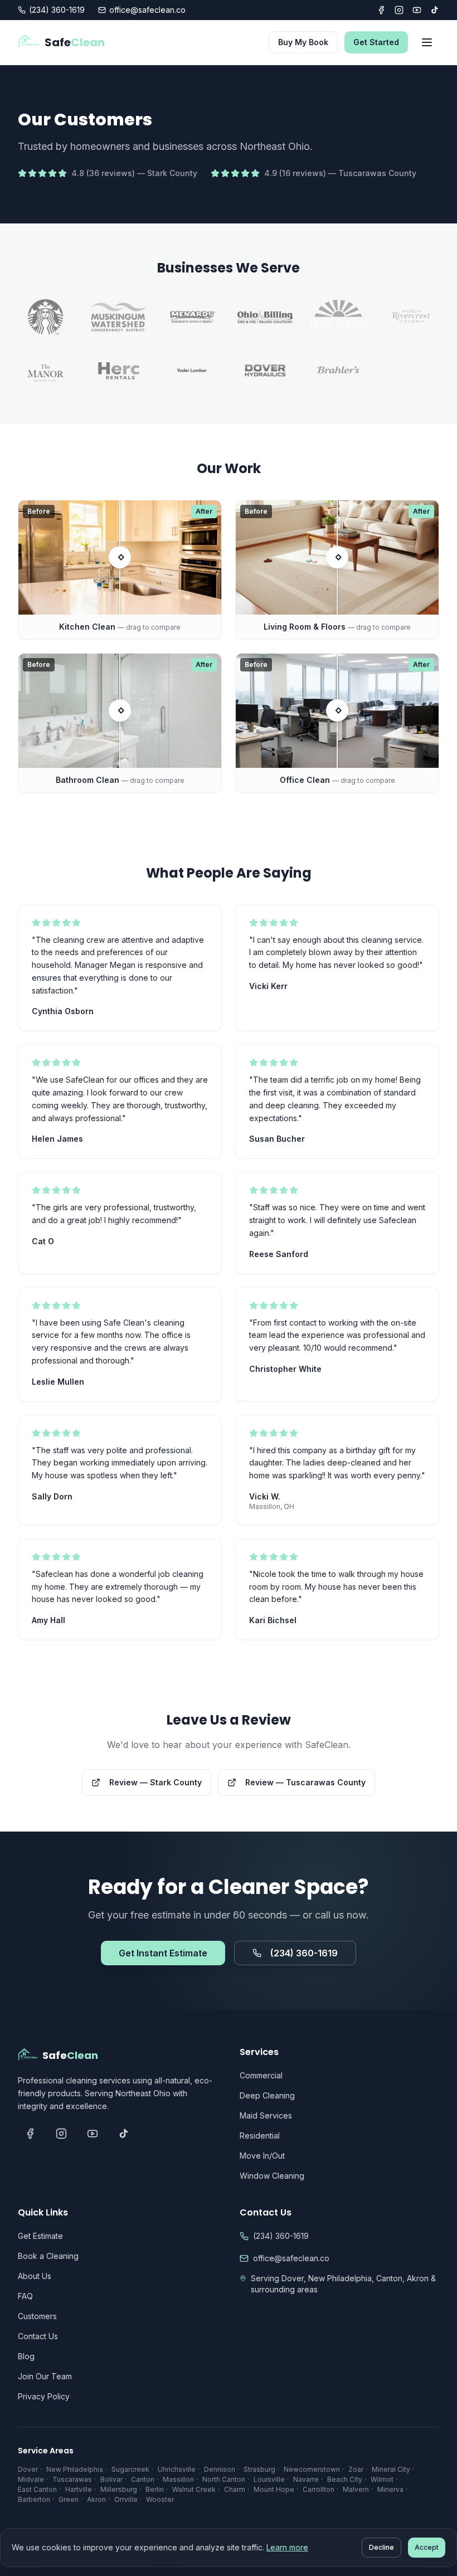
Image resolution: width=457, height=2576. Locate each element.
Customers (37, 2316)
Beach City (345, 2479)
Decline (381, 2547)
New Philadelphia (75, 2469)
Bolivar (111, 2479)
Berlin (155, 2489)
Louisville (269, 2479)
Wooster (160, 2499)
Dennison (220, 2469)
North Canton (224, 2479)
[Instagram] (399, 10)
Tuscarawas (72, 2479)
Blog (26, 2356)
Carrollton (319, 2489)
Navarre (306, 2479)
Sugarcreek (130, 2469)
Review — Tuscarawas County (305, 1782)
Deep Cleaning (267, 2095)
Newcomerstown (312, 2469)
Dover (28, 2469)
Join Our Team (45, 2376)
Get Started (376, 42)
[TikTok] (435, 10)
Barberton (34, 2499)
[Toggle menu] (427, 42)
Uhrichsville (177, 2469)
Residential (260, 2136)
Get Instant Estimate (163, 1953)
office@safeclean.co (147, 10)
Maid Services (266, 2115)
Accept (427, 2547)
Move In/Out (262, 2156)
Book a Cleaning (48, 2256)
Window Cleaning (272, 2176)
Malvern (356, 2489)
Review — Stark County (155, 1782)
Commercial (261, 2075)
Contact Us (38, 2336)
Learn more (287, 2547)
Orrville (126, 2499)
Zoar (356, 2469)
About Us (35, 2276)
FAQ (25, 2296)
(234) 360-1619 (57, 10)
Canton (143, 2479)
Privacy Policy (44, 2396)
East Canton (37, 2489)
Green (69, 2499)
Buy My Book (303, 42)
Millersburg (119, 2489)
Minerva (390, 2489)
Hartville (79, 2489)
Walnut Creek (194, 2489)
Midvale (31, 2479)
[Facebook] (381, 10)
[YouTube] (417, 10)
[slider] (120, 557)
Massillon (178, 2479)
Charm (235, 2489)
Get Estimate (40, 2236)
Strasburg (259, 2469)
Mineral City (391, 2469)
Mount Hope (274, 2489)
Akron (96, 2499)
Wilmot (382, 2479)
